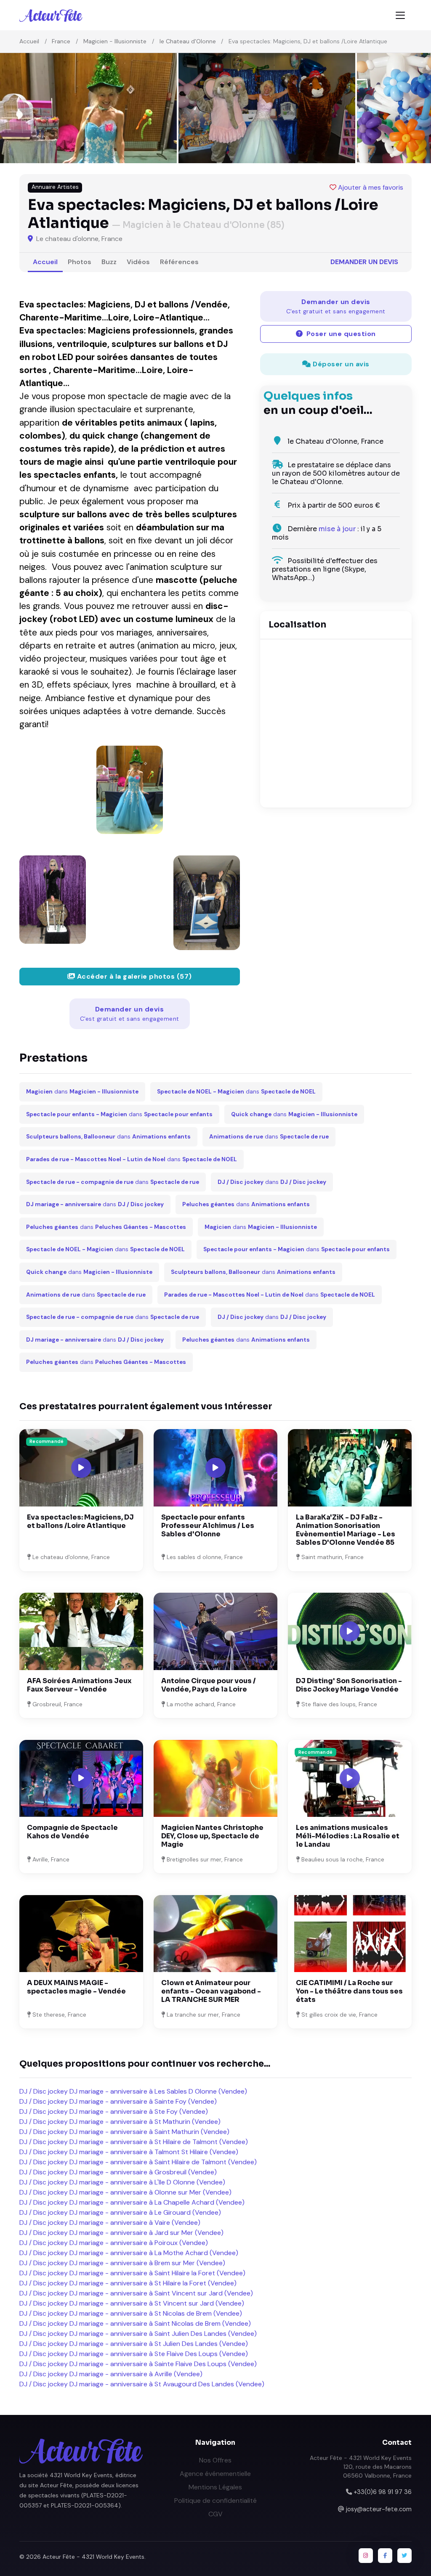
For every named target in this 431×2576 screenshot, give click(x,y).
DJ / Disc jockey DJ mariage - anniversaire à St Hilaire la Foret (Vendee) (128, 2283)
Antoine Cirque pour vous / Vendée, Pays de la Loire (209, 1685)
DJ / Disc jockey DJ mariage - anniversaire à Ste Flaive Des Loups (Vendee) (134, 2354)
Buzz (109, 262)
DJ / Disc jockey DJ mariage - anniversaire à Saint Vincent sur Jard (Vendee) (136, 2293)
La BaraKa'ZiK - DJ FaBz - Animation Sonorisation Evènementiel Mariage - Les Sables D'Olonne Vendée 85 (346, 1530)
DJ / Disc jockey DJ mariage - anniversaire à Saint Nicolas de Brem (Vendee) (135, 2323)
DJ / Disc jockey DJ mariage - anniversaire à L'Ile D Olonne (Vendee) (122, 2182)
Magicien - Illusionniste (115, 41)
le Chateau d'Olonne (188, 41)
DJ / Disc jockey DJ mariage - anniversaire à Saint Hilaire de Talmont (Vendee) (138, 2162)
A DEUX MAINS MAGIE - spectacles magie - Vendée (76, 1987)
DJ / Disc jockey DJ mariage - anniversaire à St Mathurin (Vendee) (120, 2122)
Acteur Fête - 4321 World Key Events (93, 2557)
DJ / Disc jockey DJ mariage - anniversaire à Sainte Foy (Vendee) (118, 2101)
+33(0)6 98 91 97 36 (383, 2492)
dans (82, 1092)
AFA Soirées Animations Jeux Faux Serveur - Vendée (79, 1685)
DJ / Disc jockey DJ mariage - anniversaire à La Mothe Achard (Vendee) (129, 2253)
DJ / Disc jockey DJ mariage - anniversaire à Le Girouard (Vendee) (120, 2212)
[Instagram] (366, 2555)
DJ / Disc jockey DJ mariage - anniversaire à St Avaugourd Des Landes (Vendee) (142, 2384)
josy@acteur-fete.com (379, 2509)
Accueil (29, 41)
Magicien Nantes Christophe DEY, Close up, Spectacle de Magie (212, 1836)
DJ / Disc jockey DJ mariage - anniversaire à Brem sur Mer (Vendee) (122, 2263)
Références (179, 262)
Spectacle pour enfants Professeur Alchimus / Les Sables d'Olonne (208, 1526)
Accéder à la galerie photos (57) (133, 976)
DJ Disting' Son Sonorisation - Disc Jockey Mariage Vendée (349, 1685)
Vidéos (138, 262)
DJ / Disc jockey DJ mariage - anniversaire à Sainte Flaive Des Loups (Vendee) (138, 2364)
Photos (80, 262)
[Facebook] (385, 2555)
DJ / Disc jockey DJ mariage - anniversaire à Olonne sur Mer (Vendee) (125, 2192)
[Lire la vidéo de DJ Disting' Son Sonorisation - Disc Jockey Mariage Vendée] (350, 1631)
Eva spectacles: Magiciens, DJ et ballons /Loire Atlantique (80, 1521)
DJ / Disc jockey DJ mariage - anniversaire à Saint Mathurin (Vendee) (124, 2132)
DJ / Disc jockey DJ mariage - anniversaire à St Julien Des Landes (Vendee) (134, 2344)
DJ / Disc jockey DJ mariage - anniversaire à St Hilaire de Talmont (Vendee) (134, 2142)
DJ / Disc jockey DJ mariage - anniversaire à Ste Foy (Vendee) (114, 2111)
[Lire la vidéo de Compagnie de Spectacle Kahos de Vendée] (81, 1778)
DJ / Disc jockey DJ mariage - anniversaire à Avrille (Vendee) (111, 2374)
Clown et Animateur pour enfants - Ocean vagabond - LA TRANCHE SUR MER (211, 1991)
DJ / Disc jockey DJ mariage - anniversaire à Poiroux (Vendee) (114, 2243)
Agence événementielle (215, 2474)
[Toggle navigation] (400, 15)
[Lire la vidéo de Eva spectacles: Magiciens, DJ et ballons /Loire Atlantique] (81, 1468)
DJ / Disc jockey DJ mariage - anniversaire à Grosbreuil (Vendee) (118, 2172)
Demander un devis (364, 262)
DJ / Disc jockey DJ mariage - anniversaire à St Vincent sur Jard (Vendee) (132, 2303)
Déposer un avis (340, 364)
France (61, 41)
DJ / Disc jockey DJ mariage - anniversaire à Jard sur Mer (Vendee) (121, 2233)
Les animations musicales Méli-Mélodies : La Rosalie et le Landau (348, 1836)
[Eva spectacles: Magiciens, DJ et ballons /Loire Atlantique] (130, 790)
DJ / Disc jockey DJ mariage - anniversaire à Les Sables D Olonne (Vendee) (133, 2091)
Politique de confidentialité (215, 2501)
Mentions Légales (215, 2487)
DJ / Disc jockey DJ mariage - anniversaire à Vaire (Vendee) (110, 2223)
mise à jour (337, 529)
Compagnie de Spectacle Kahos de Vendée (72, 1832)
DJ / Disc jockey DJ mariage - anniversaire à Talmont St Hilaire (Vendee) (129, 2152)
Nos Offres (215, 2460)
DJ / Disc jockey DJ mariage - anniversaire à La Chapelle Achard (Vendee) (132, 2202)
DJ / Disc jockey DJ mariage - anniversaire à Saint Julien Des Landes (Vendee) (138, 2334)
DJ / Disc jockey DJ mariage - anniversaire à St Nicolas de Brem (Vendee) (131, 2313)
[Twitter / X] (404, 2555)
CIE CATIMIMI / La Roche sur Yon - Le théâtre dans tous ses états (349, 1991)
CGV (215, 2514)
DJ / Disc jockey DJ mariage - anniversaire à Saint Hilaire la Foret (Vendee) (132, 2273)
